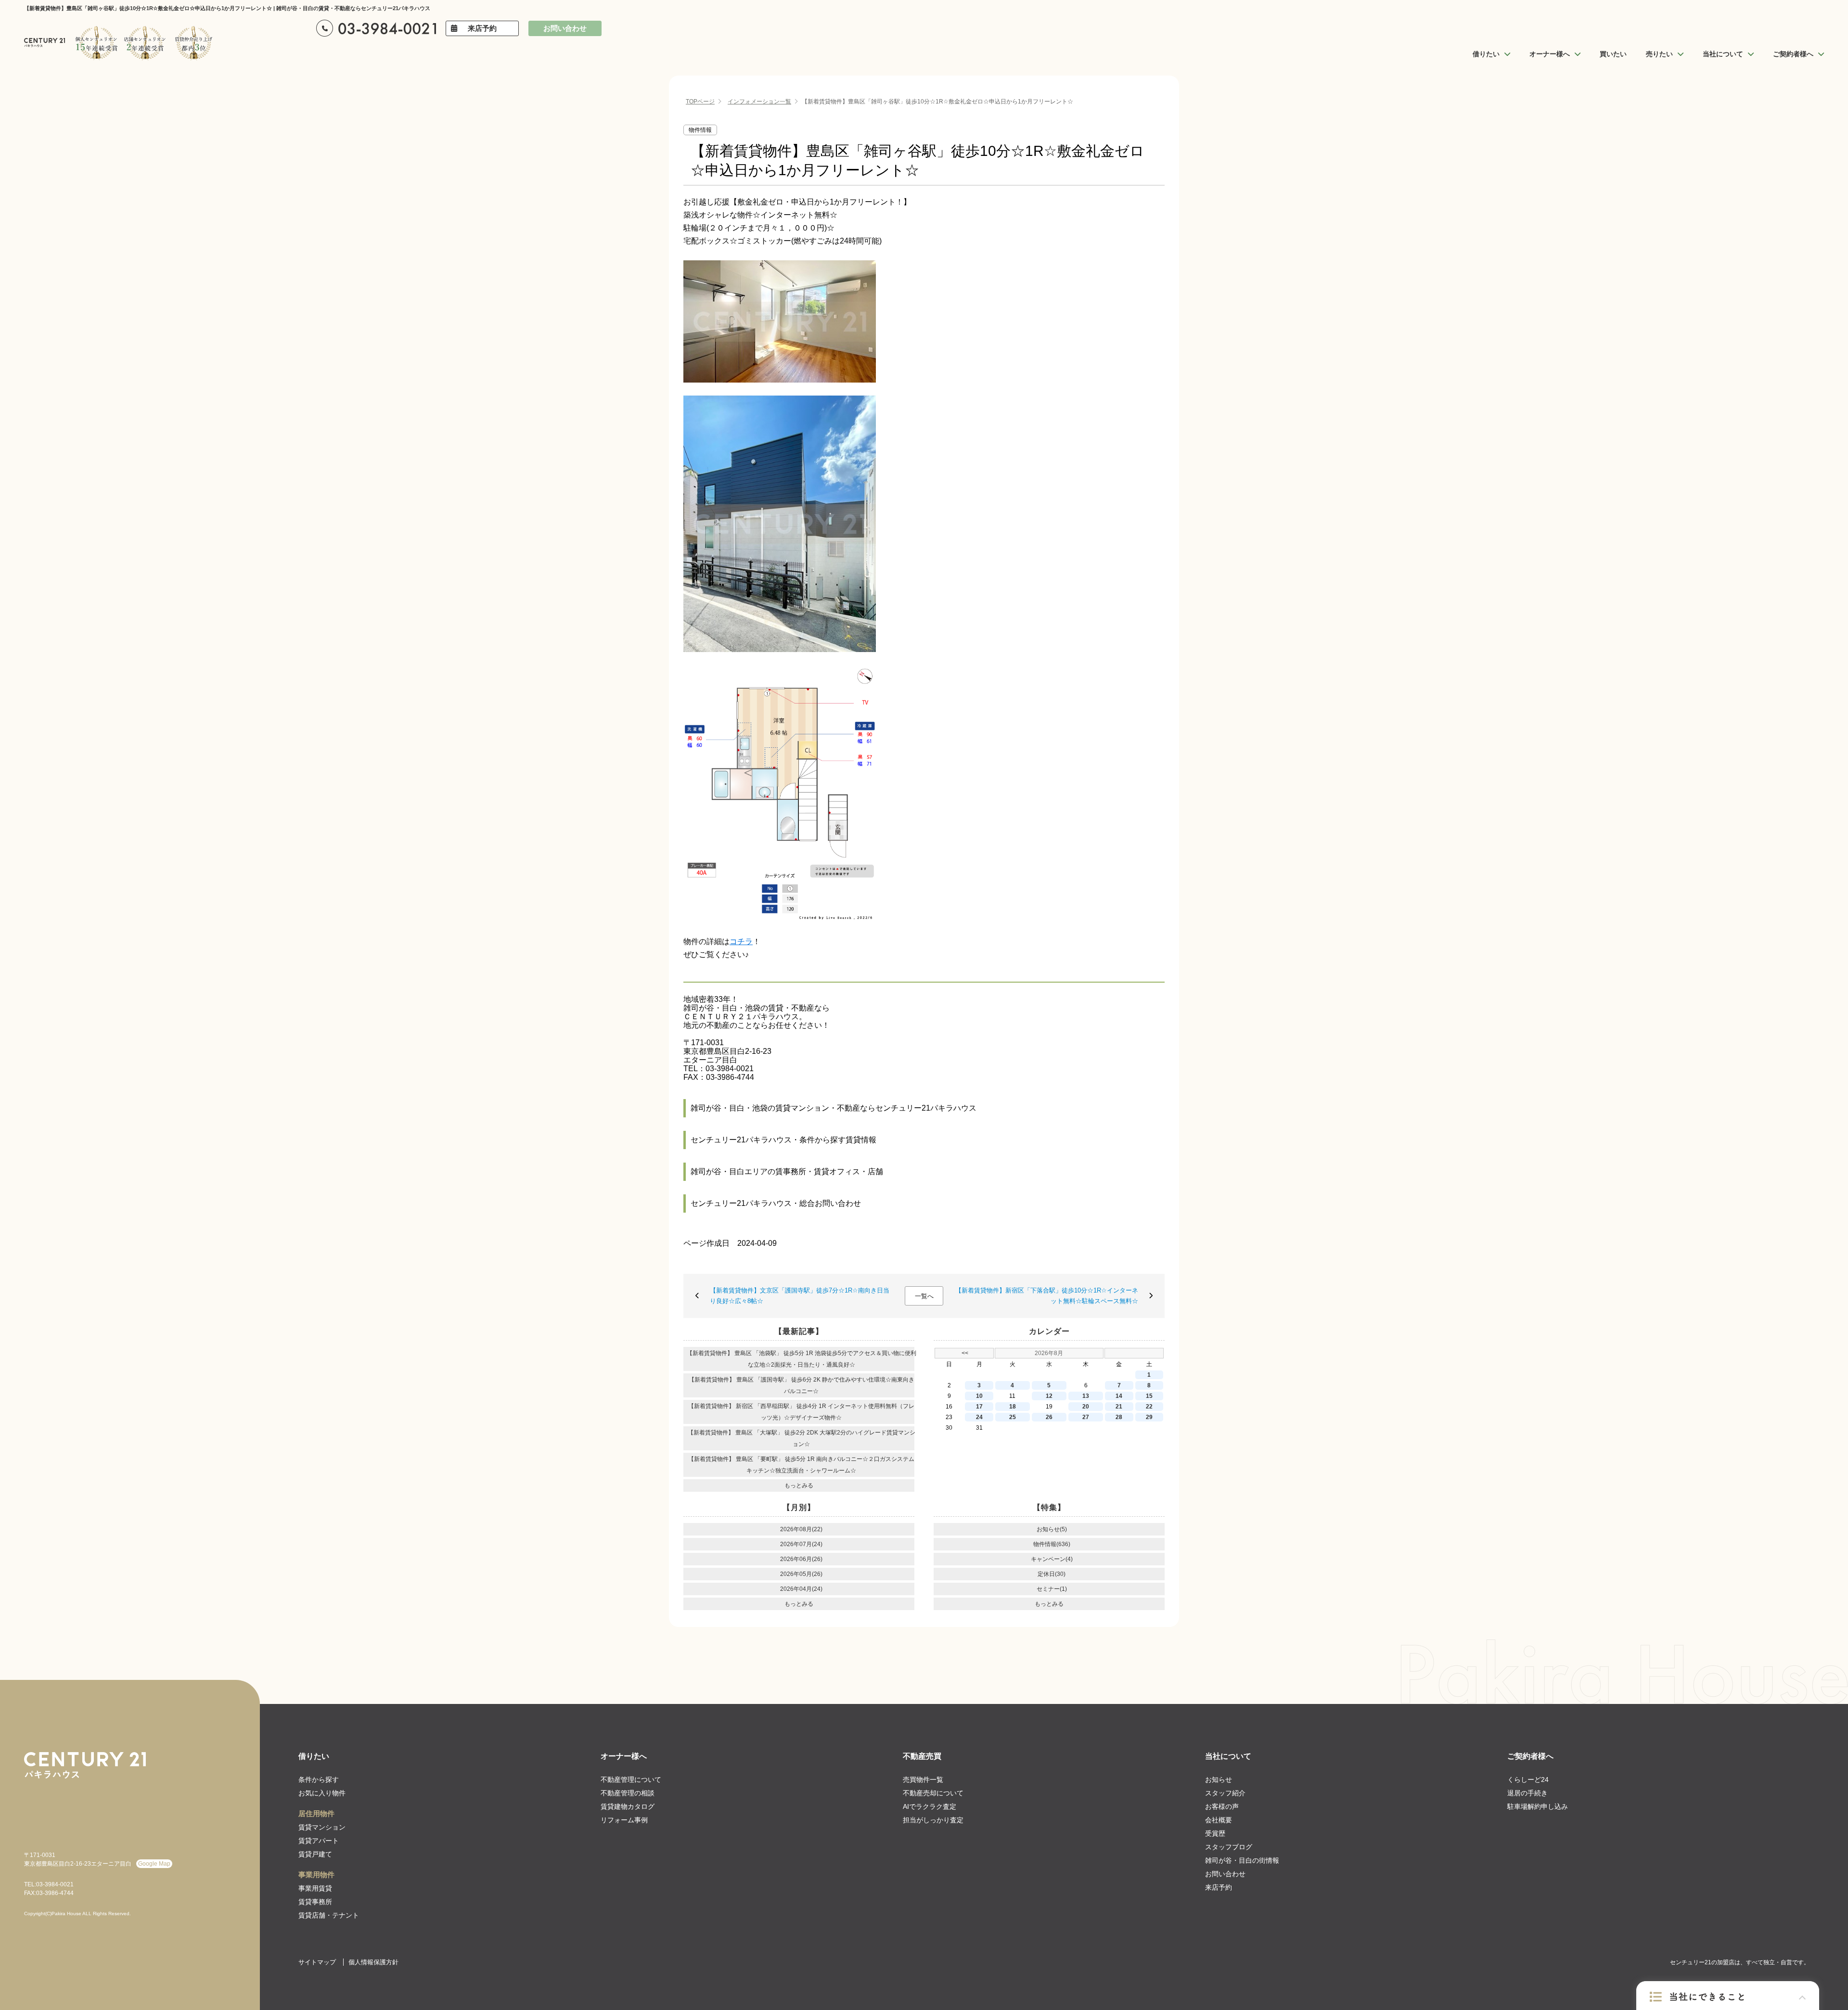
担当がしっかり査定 (933, 1820)
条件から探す (319, 1780)
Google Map (154, 1864)
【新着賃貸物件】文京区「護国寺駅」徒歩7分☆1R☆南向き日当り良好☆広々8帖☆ (800, 1296)
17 (979, 1407)
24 (979, 1417)
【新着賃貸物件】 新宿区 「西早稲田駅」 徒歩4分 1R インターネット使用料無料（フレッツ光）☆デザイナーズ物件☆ (801, 1412)
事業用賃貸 (315, 1888)
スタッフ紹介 (1225, 1793)
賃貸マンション (322, 1827)
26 (1049, 1417)
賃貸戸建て (315, 1854)
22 (1149, 1407)
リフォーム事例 (624, 1820)
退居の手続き (1527, 1793)
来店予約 (482, 28)
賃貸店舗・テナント (329, 1915)
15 (1149, 1396)
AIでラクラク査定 (930, 1806)
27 (1086, 1417)
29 (1149, 1417)
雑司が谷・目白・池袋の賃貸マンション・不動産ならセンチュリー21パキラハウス (834, 1108)
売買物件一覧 (923, 1780)
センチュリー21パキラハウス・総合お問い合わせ (776, 1203)
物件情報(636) (1052, 1544)
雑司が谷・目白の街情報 (1242, 1860)
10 (979, 1396)
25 (1013, 1417)
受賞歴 (1215, 1833)
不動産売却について (933, 1793)
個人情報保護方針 (373, 1962)
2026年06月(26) (801, 1559)
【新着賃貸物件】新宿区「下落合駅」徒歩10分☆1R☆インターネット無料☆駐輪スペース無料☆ (1047, 1296)
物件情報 (700, 130)
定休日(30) (1052, 1574)
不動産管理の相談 (628, 1793)
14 (1119, 1396)
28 (1119, 1417)
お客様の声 (1222, 1806)
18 (1013, 1407)
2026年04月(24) (801, 1589)
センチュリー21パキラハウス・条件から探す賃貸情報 (783, 1140)
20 (1086, 1407)
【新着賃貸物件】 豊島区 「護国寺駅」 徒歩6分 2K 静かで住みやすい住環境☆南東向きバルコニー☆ (802, 1385)
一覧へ (924, 1296)
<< (965, 1353)
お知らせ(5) (1052, 1529)
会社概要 (1219, 1820)
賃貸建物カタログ (628, 1806)
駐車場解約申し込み (1538, 1806)
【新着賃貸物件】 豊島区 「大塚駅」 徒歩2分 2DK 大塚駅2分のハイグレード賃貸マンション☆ (802, 1438)
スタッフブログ (1229, 1847)
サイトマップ (317, 1962)
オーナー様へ (624, 1756)
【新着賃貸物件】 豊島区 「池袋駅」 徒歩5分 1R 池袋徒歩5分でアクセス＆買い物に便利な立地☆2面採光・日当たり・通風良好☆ (802, 1359)
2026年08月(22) (801, 1529)
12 (1049, 1396)
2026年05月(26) (801, 1574)
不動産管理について (631, 1780)
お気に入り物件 (322, 1793)
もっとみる (799, 1485)
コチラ (741, 941)
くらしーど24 (1528, 1780)
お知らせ (1219, 1780)
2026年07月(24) (801, 1544)
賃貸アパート (319, 1841)
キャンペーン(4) (1052, 1559)
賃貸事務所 (315, 1902)
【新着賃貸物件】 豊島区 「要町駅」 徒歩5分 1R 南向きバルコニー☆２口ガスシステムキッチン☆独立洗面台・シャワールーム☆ (801, 1465)
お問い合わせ (565, 28)
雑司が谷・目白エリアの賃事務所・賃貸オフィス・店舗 (787, 1171)
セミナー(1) (1052, 1589)
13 (1086, 1396)
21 (1119, 1407)
